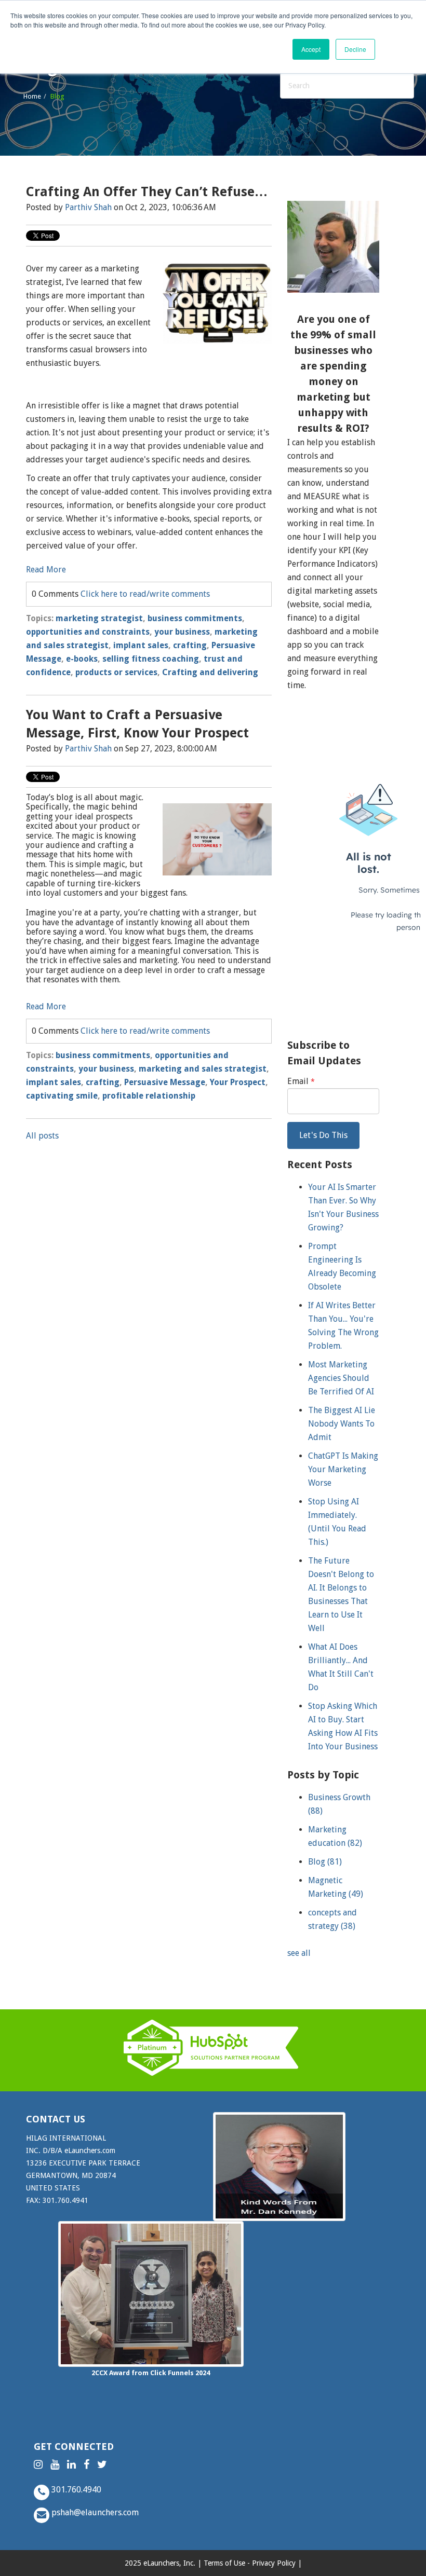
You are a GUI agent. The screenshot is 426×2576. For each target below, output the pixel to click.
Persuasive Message (165, 1082)
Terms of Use (224, 2563)
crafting (190, 645)
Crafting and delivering (210, 672)
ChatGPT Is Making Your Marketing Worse (343, 1469)
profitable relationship (149, 1096)
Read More (46, 570)
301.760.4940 (75, 2490)
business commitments (195, 618)
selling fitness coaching (151, 659)
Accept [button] (311, 49)
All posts (42, 1136)
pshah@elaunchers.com (94, 2512)
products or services (116, 672)
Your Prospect (238, 1082)
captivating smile (62, 1096)
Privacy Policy (274, 2563)
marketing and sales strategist (203, 1069)
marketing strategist (99, 618)
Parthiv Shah (88, 207)
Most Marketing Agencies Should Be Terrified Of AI (341, 1378)
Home (32, 96)
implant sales (141, 645)
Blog (325, 1862)
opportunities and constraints (88, 632)
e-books (82, 659)
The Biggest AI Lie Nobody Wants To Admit (342, 1424)
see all (299, 1953)
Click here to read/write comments (145, 594)
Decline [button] (355, 49)
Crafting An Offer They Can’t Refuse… (147, 192)
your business (182, 632)
